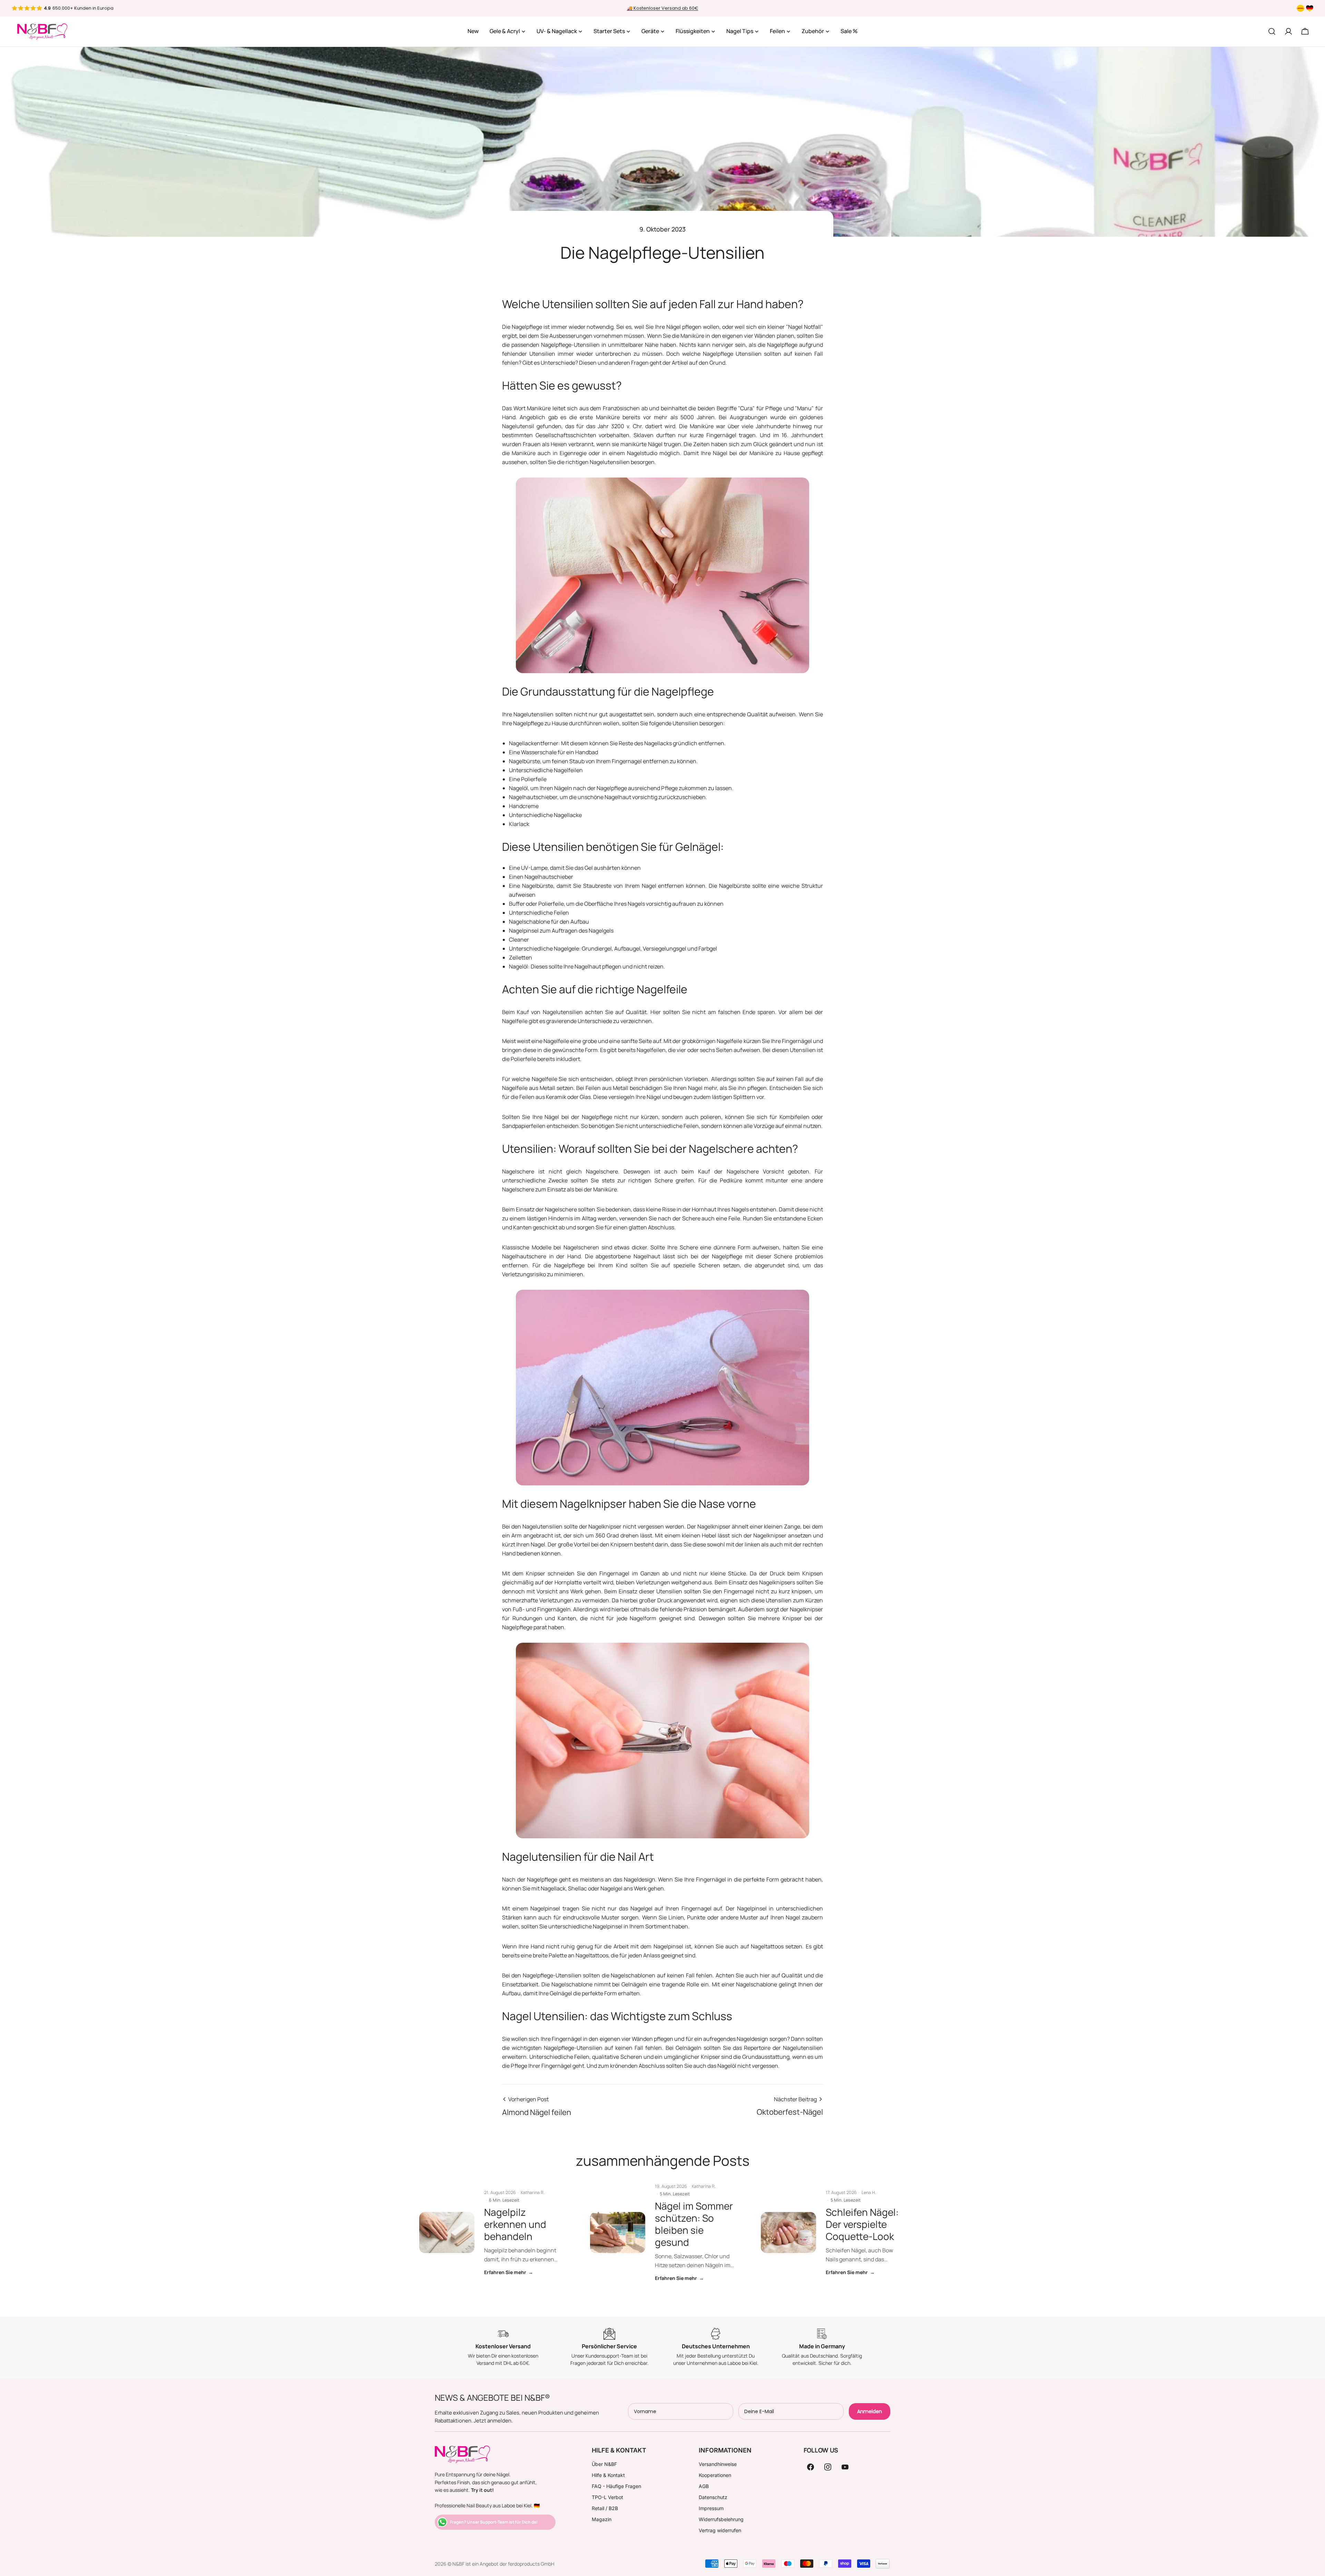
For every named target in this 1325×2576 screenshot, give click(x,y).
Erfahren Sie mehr (509, 2272)
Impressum (711, 2508)
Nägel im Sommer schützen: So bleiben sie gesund (694, 2224)
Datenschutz (713, 2497)
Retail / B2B (605, 2508)
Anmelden (870, 2411)
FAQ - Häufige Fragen (616, 2486)
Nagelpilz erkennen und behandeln (515, 2224)
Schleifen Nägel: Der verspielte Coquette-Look (862, 2224)
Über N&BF (604, 2464)
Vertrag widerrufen (720, 2530)
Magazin (602, 2519)
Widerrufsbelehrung (721, 2519)
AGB (704, 2486)
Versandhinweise (718, 2464)
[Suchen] (1272, 31)
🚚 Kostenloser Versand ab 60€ (663, 8)
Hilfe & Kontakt (608, 2475)
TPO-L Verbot (607, 2497)
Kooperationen (715, 2475)
